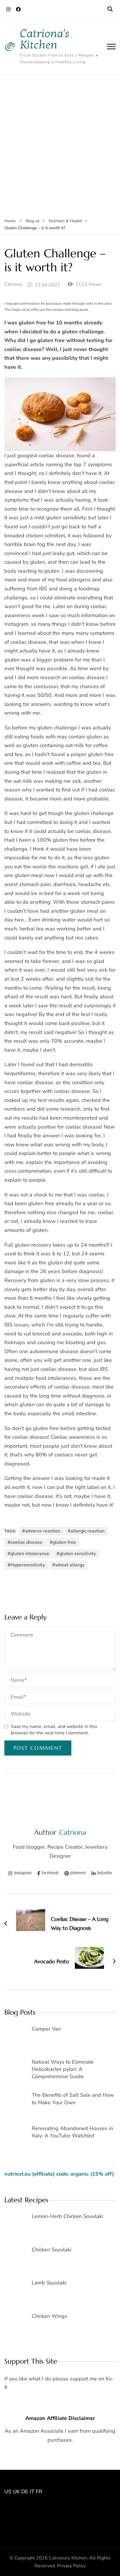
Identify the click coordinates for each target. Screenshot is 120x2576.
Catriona (13, 284)
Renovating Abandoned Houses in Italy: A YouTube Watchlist (72, 2132)
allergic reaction (88, 1531)
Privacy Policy (71, 2566)
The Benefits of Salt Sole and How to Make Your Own (73, 2099)
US (8, 2492)
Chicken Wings (50, 2316)
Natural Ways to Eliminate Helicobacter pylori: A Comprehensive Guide (63, 2069)
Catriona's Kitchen (45, 39)
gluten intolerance (30, 1554)
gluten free (64, 1542)
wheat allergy (70, 1565)
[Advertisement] (60, 137)
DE (25, 2492)
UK (16, 2492)
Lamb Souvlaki (49, 2283)
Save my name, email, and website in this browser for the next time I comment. (54, 1730)
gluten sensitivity (78, 1554)
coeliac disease (27, 1542)
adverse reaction (43, 1531)
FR (39, 2492)
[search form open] (110, 9)
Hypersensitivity (28, 1565)
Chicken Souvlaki (52, 2250)
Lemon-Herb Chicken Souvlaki (67, 2216)
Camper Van (46, 2029)
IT (32, 2492)
